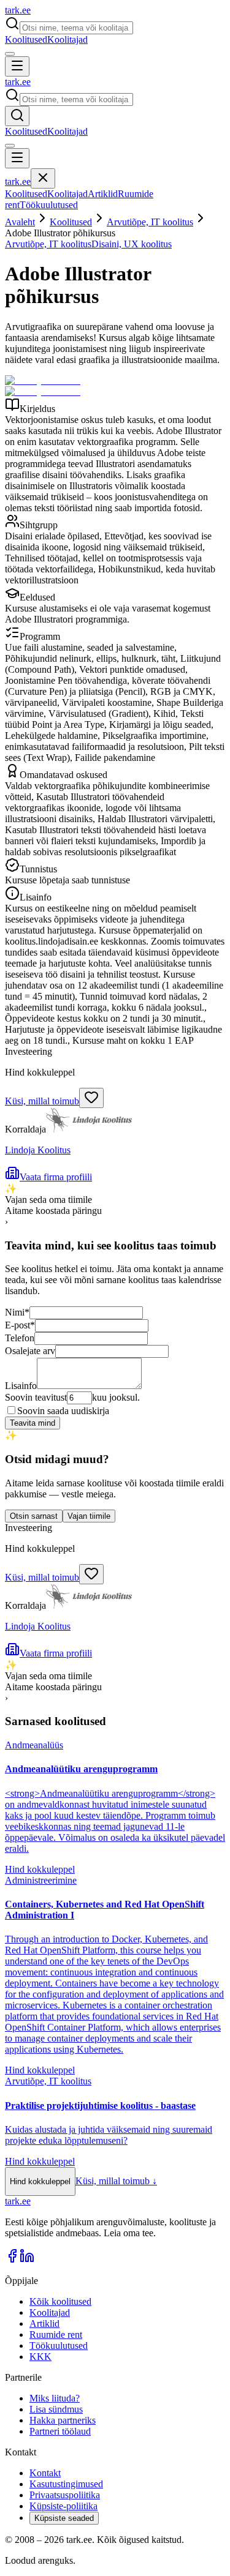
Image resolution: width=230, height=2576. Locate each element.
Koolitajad (67, 39)
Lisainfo (21, 1386)
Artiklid (103, 194)
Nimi (17, 1312)
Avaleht (20, 222)
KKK (40, 2357)
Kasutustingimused (66, 2484)
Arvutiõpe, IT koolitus (150, 222)
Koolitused (26, 39)
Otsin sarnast (34, 1516)
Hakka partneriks (63, 2420)
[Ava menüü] (17, 66)
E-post (20, 1325)
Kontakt (45, 2473)
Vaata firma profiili (56, 1177)
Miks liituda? (55, 2398)
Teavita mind (33, 1423)
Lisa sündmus (56, 2409)
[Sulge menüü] (43, 178)
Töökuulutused (49, 205)
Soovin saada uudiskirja (63, 1411)
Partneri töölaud (60, 2431)
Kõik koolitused (60, 2301)
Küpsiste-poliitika (63, 2506)
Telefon (20, 1338)
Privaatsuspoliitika (65, 2495)
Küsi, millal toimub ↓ (116, 2181)
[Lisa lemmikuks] (91, 1098)
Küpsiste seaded (64, 2518)
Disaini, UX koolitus (132, 244)
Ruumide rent (56, 2334)
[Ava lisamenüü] (10, 54)
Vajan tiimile (89, 1516)
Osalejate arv (30, 1351)
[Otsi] (17, 116)
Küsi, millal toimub (42, 1101)
